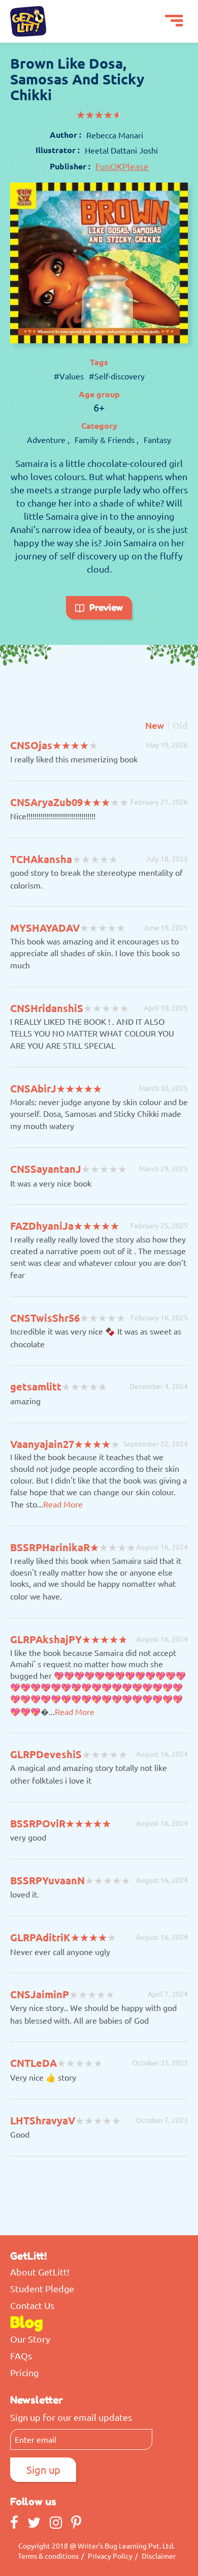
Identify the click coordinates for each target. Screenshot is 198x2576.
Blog (27, 2322)
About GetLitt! (40, 2272)
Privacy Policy (110, 2556)
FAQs (21, 2356)
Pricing (24, 2373)
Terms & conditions (48, 2556)
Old (180, 725)
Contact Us (32, 2305)
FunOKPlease (122, 166)
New (155, 725)
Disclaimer (159, 2556)
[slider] (99, 115)
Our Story (30, 2339)
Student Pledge (42, 2289)
